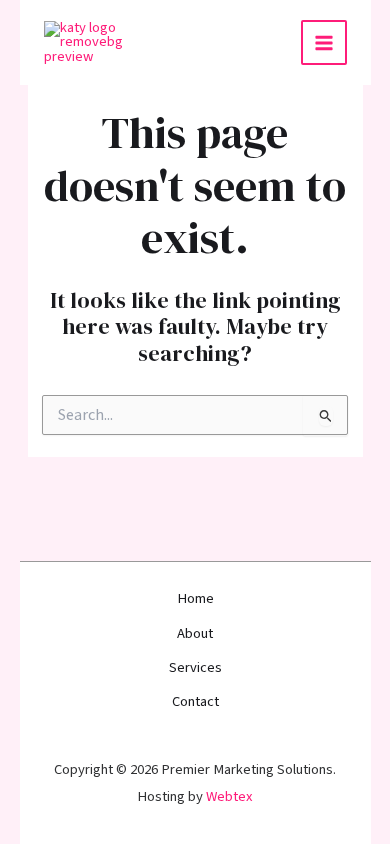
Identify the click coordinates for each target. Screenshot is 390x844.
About (195, 633)
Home (195, 598)
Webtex (229, 796)
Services (195, 667)
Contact (195, 701)
